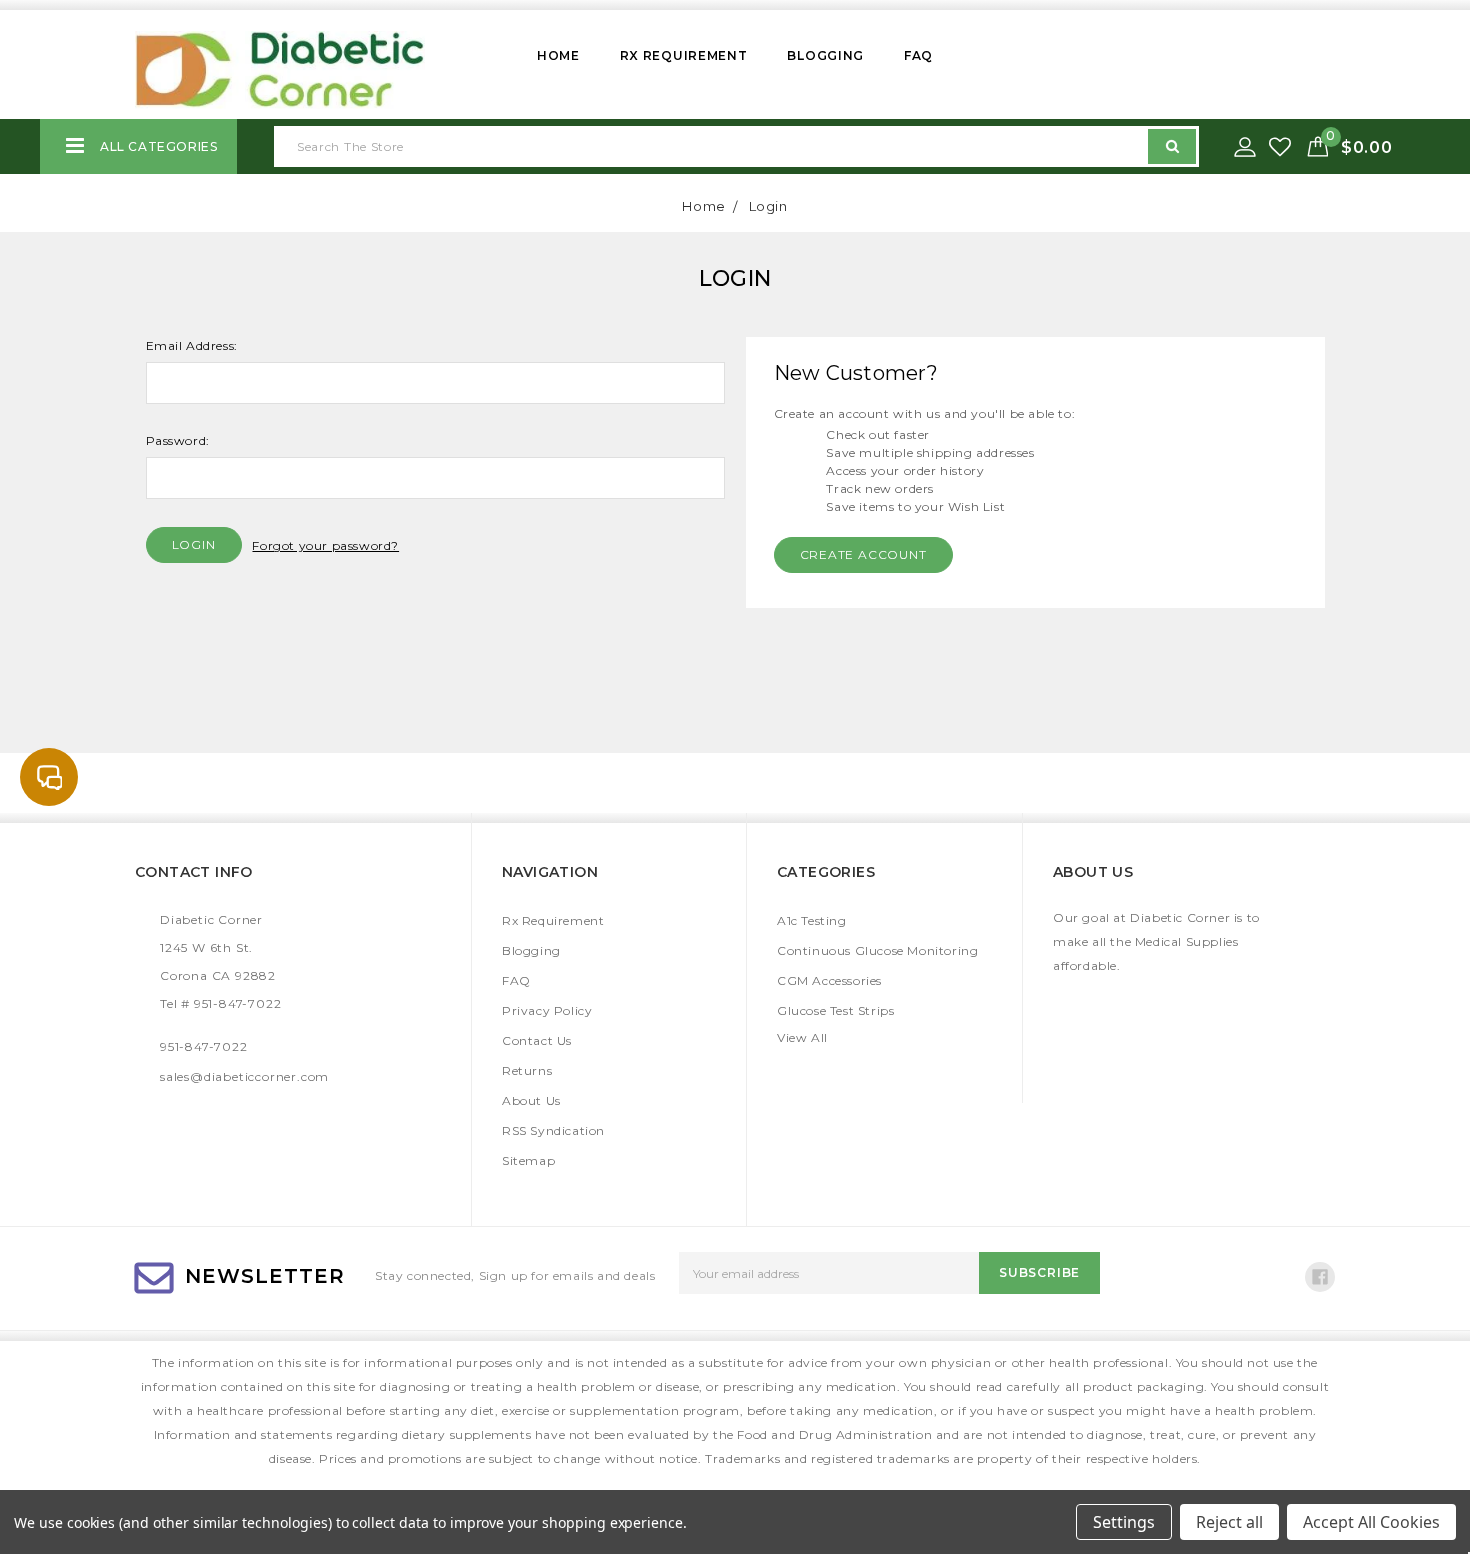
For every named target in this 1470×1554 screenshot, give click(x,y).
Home (558, 55)
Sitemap (528, 1160)
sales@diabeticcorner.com (244, 1076)
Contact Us (537, 1040)
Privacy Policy (547, 1010)
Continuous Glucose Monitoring (877, 950)
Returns (527, 1070)
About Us (531, 1100)
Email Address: (192, 345)
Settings (1124, 1522)
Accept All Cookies (1371, 1522)
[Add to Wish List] (1282, 147)
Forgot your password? (325, 545)
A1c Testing (812, 920)
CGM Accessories (829, 980)
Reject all (1229, 1522)
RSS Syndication (553, 1130)
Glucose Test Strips (835, 1010)
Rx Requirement (684, 55)
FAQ (918, 55)
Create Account (863, 554)
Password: (178, 440)
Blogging (825, 55)
